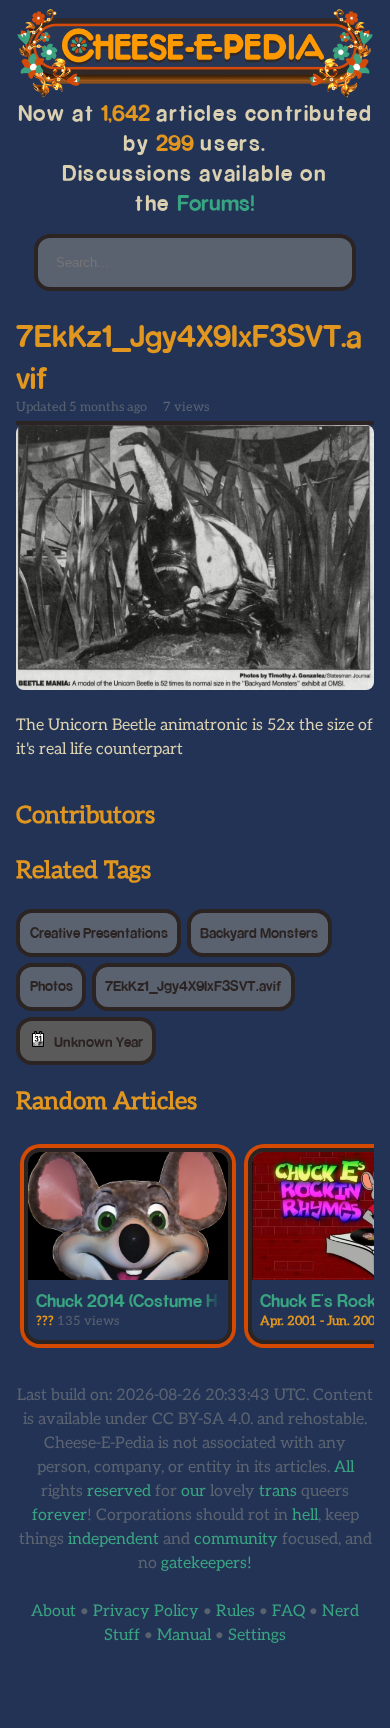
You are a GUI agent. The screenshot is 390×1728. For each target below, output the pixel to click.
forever (59, 1515)
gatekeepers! (206, 1563)
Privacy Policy (146, 1611)
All (344, 1467)
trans (278, 1491)
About (53, 1611)
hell (305, 1515)
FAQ (288, 1611)
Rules (235, 1611)
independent (113, 1539)
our (193, 1491)
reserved (119, 1491)
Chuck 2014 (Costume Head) (143, 1300)
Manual (184, 1635)
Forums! (215, 202)
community (236, 1539)
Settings (257, 1635)
